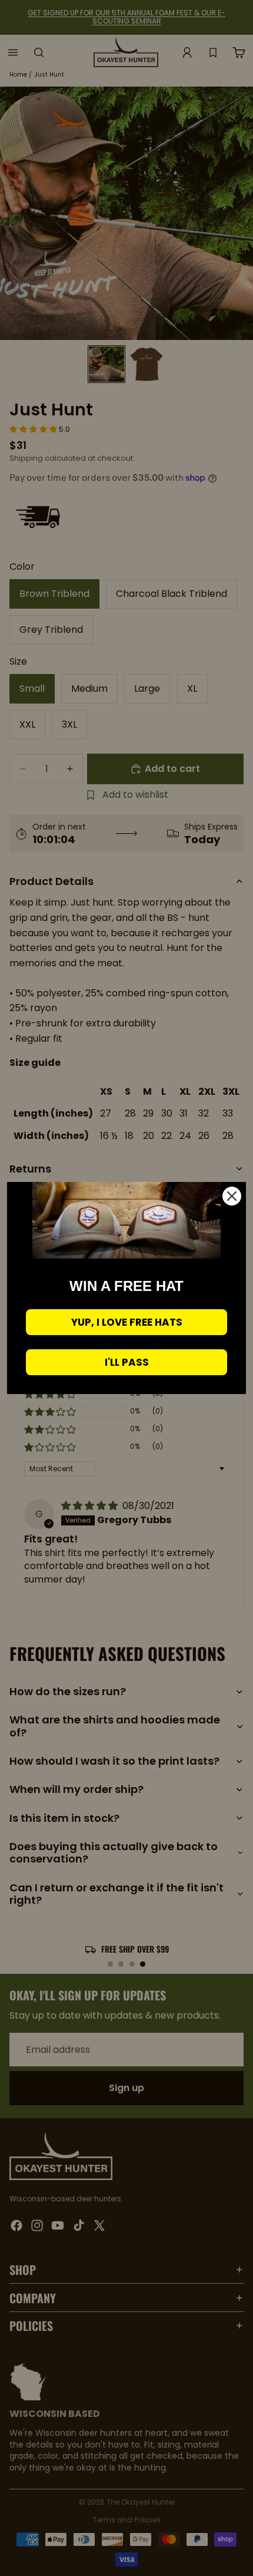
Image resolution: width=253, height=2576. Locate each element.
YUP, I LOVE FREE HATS (127, 1322)
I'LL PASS (127, 1362)
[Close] (232, 1196)
